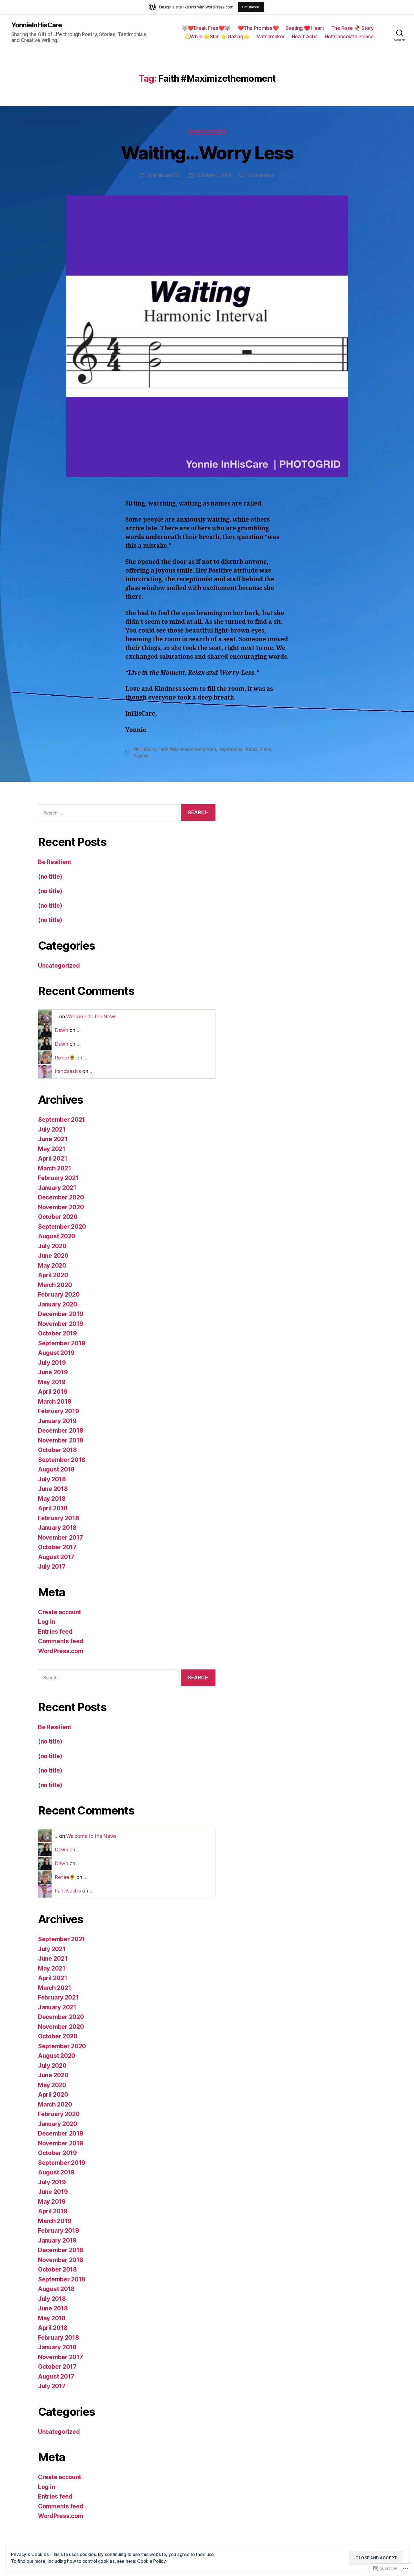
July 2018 (52, 1479)
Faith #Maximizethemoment (187, 749)
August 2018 (56, 1469)
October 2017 (57, 1547)
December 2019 (61, 1314)
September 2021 (62, 1120)
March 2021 (54, 1168)
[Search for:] (107, 814)
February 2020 (59, 1294)
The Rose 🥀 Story (352, 28)
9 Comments (261, 175)
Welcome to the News (91, 1017)
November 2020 (61, 1207)
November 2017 (61, 1538)
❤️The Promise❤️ (258, 28)
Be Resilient (55, 862)
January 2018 (57, 1528)
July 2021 (52, 1129)
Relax (252, 749)
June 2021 (53, 1139)
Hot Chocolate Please (349, 36)
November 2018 (61, 1440)
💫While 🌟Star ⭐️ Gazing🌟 (217, 36)
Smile (265, 749)
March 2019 (55, 1401)
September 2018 (62, 1460)
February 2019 (59, 1411)
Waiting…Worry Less (207, 153)
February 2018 (59, 1518)
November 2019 (61, 1324)
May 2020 (52, 1265)
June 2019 (53, 1372)
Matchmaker (271, 36)
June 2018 (53, 1489)
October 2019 (57, 1333)
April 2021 (53, 1158)
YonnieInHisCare (37, 25)
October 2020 (58, 1217)
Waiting (141, 756)
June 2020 (53, 1256)
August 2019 (56, 1353)
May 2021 (52, 1149)
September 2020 (62, 1227)
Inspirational (231, 749)
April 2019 (53, 1392)
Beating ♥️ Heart (305, 28)
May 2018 (52, 1499)
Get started (251, 7)
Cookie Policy (152, 2561)
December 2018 (61, 1431)
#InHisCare (144, 749)
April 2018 (53, 1508)
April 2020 (53, 1275)
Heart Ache (305, 36)
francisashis (68, 1071)
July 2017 (52, 1567)
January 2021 (57, 1188)
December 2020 (61, 1197)
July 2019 (52, 1363)
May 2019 (52, 1382)
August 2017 (56, 1557)
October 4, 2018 (214, 175)
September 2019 (62, 1343)
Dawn (61, 1030)
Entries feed (55, 1632)
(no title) (50, 877)
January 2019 (57, 1421)
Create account (60, 1612)
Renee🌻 (65, 1058)
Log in (46, 1622)
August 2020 (57, 1236)
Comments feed (61, 1641)
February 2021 (58, 1178)
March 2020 (55, 1285)
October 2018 (57, 1450)
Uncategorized (207, 131)
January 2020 (58, 1304)
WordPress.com (61, 1651)
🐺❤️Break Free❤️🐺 (206, 28)
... (56, 1017)
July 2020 (52, 1246)
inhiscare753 (167, 175)
